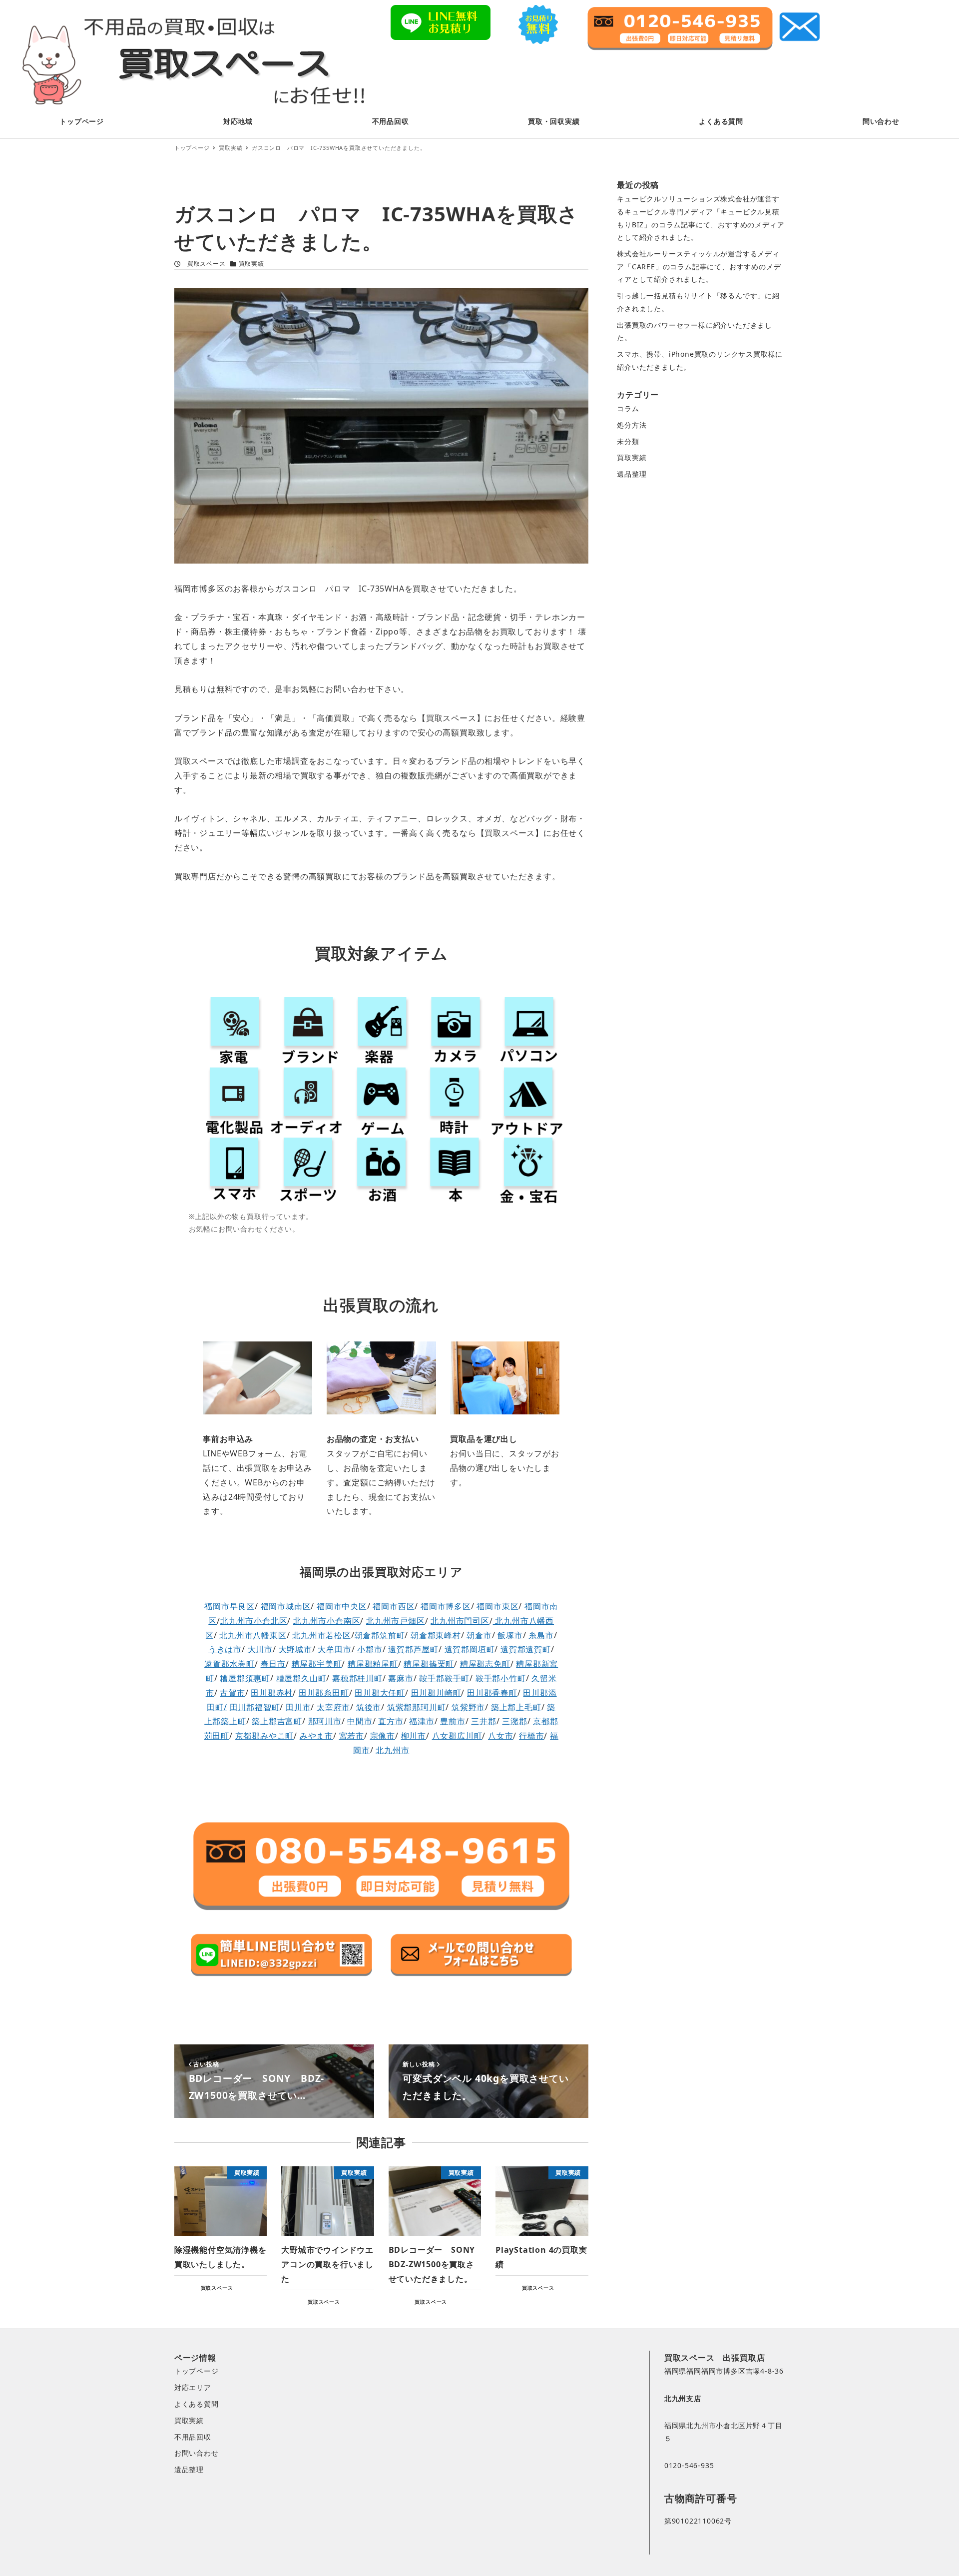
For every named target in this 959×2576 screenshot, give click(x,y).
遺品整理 (632, 474)
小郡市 (370, 1649)
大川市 (260, 1649)
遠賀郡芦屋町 (413, 1649)
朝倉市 (479, 1635)
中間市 (360, 1721)
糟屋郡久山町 (301, 1678)
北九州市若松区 (322, 1635)
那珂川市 (325, 1721)
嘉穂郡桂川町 (357, 1678)
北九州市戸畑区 (396, 1621)
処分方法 (632, 425)
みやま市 (316, 1736)
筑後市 (369, 1707)
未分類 (628, 441)
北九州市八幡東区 (253, 1635)
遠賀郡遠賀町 (526, 1649)
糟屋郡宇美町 (317, 1664)
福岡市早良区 (230, 1606)
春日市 (273, 1664)
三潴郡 (514, 1721)
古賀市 (232, 1693)
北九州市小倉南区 (327, 1621)
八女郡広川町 (457, 1736)
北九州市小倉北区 (254, 1621)
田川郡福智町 (255, 1707)
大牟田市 (334, 1649)
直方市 (391, 1721)
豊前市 (453, 1721)
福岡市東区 (497, 1606)
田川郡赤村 (272, 1693)
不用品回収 (193, 2437)
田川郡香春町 (492, 1693)
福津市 (422, 1721)
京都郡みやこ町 (265, 1736)
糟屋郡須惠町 (245, 1678)
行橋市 (531, 1736)
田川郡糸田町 (324, 1693)
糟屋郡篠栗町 (429, 1664)
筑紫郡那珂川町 (417, 1707)
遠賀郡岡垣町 (470, 1649)
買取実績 (251, 264)
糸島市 (541, 1635)
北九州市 (392, 1750)
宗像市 (383, 1736)
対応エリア (193, 2387)
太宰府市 (333, 1707)
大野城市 (295, 1649)
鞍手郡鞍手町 (444, 1678)
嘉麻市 (401, 1678)
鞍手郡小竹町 (501, 1678)
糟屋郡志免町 (485, 1664)
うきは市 (225, 1649)
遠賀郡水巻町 (230, 1664)
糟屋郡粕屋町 (373, 1664)
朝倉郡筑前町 (380, 1635)
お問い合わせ (197, 2453)
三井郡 (483, 1721)
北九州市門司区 (460, 1621)
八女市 (500, 1736)
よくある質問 (197, 2404)
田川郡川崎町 (436, 1693)
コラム (628, 408)
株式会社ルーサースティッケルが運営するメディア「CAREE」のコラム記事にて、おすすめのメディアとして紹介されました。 (699, 266)
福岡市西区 (394, 1606)
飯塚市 (510, 1635)
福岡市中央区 (342, 1606)
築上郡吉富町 (277, 1721)
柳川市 (414, 1736)
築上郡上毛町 (516, 1707)
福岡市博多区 (446, 1606)
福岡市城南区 (286, 1606)
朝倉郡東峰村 (436, 1635)
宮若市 (352, 1736)
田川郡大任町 (380, 1693)
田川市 (298, 1707)
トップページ (197, 2371)
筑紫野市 (468, 1707)
